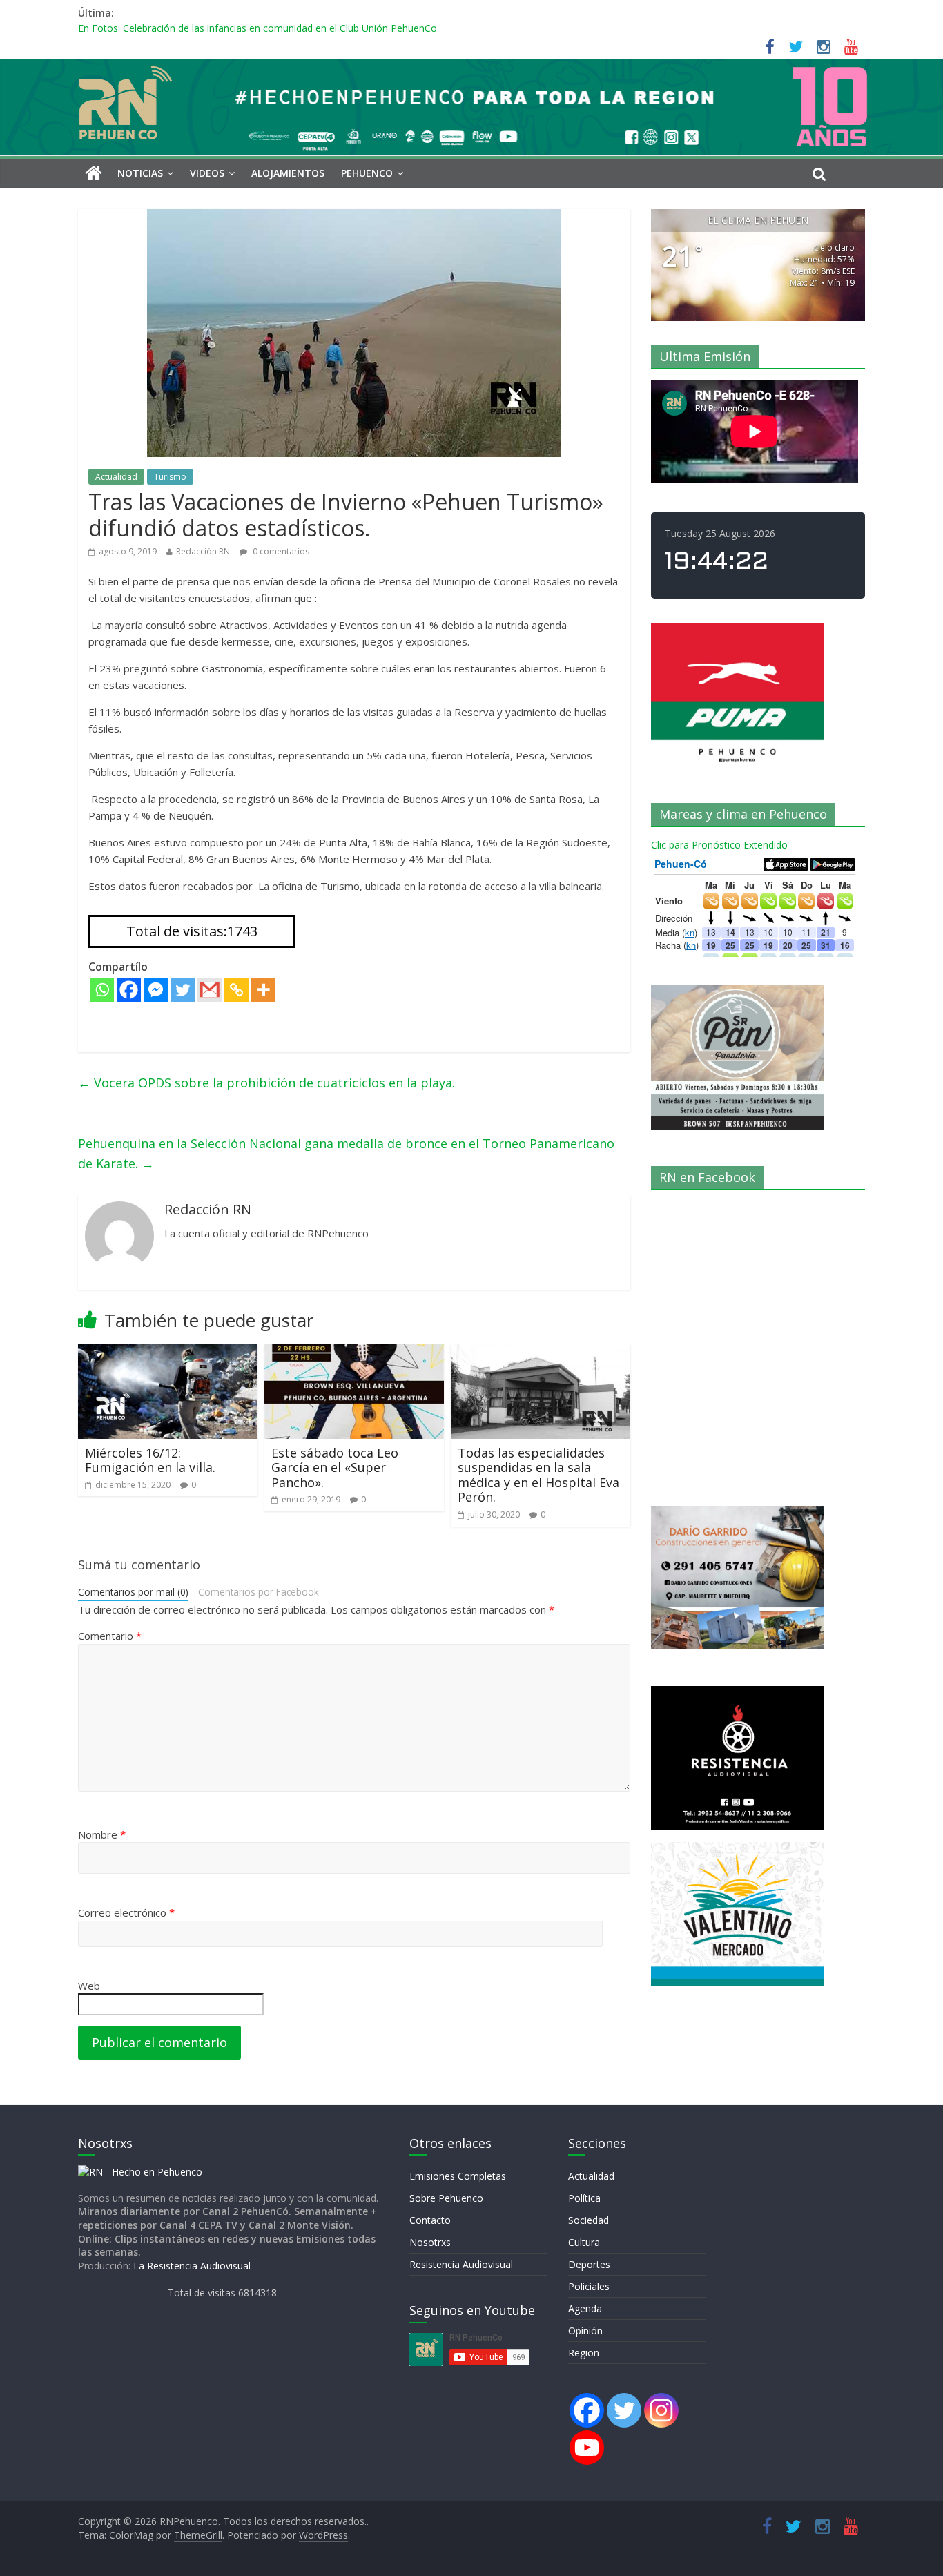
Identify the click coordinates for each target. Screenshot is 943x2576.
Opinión (585, 2331)
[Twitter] (183, 990)
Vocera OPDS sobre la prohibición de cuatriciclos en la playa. (266, 1083)
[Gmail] (210, 990)
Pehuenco (367, 173)
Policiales (589, 2286)
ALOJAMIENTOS (288, 173)
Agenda (585, 2308)
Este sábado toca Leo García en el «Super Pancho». (335, 1468)
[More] (263, 990)
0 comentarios (280, 551)
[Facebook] (129, 990)
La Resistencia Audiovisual (192, 2266)
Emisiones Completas (458, 2176)
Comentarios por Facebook (259, 1592)
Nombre (102, 1834)
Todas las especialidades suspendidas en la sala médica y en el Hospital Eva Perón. (538, 1475)
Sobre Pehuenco (446, 2198)
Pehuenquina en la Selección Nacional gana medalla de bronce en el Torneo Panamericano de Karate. (346, 1153)
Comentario (110, 1636)
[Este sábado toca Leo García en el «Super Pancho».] (354, 1353)
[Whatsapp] (102, 990)
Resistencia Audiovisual (461, 2264)
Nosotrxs (430, 2242)
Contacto (430, 2220)
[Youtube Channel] (587, 2448)
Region (584, 2353)
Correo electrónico (126, 1912)
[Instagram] (661, 2410)
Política (584, 2198)
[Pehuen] (140, 2172)
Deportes (589, 2264)
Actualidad (116, 477)
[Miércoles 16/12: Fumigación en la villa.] (168, 1353)
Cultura (584, 2242)
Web (89, 1986)
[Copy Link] (236, 990)
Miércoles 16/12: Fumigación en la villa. (150, 1460)
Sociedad (589, 2220)
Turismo (170, 477)
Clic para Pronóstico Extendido (719, 845)
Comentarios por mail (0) (133, 1592)
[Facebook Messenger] (156, 990)
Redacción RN (203, 551)
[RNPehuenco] (471, 68)
